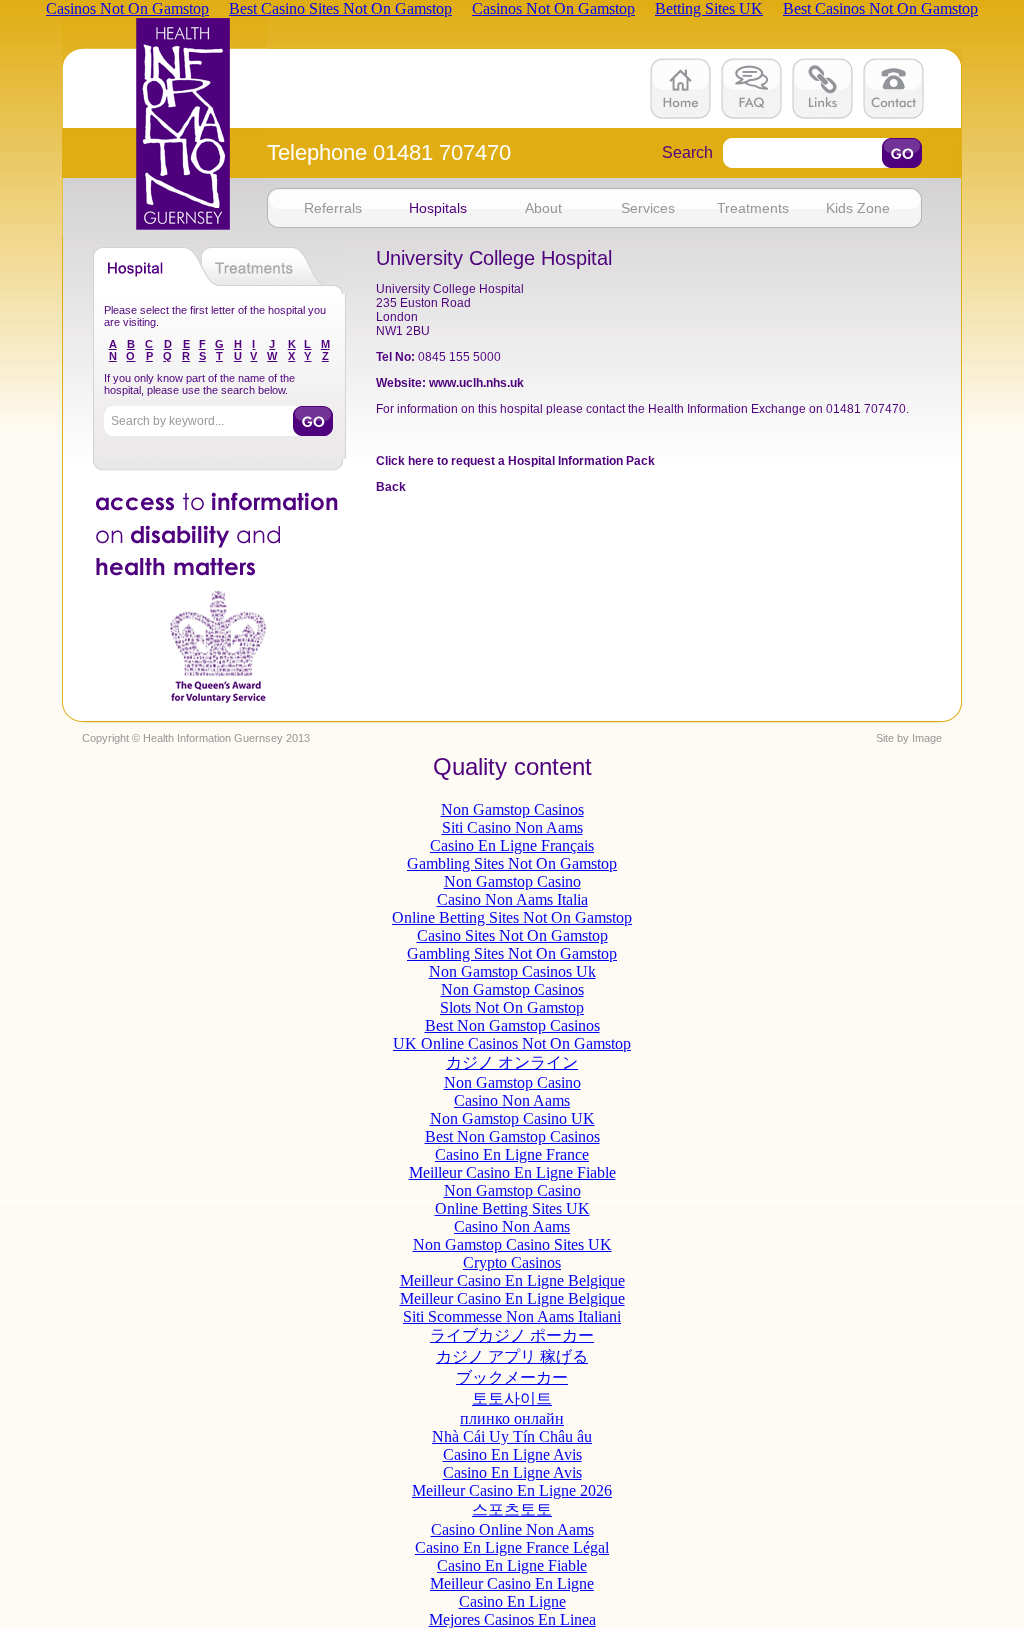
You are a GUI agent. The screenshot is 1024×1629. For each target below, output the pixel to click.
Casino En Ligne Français (512, 845)
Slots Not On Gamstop (512, 1007)
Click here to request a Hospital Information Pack (515, 461)
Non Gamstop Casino (512, 881)
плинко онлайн (512, 1418)
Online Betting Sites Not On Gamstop (512, 917)
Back (391, 487)
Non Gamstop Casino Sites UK (512, 1244)
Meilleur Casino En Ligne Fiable (512, 1172)
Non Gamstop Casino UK (512, 1118)
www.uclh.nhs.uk (476, 383)
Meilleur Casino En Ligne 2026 (512, 1490)
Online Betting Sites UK (512, 1208)
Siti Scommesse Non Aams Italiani (512, 1316)
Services (648, 208)
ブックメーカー (512, 1377)
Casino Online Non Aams (512, 1529)
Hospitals (438, 208)
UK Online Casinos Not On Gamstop (512, 1043)
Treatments (753, 208)
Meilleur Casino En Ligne (512, 1583)
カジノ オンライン (512, 1062)
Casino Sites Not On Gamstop (512, 935)
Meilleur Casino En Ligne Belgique (512, 1280)
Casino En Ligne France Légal (512, 1547)
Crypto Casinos (512, 1262)
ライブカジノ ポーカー (512, 1335)
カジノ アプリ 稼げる (512, 1356)
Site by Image (909, 738)
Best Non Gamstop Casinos (512, 1025)
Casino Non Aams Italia (512, 899)
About (543, 208)
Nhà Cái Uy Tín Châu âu (512, 1436)
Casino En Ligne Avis (512, 1454)
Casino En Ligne (512, 1601)
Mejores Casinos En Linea (512, 1619)
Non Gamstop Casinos (512, 809)
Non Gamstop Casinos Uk (512, 971)
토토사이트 (512, 1398)
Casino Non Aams (512, 1100)
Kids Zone (858, 208)
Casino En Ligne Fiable (512, 1565)
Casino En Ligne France (512, 1154)
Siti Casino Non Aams (512, 827)
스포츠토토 (512, 1509)
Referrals (333, 208)
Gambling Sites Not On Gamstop (512, 863)
